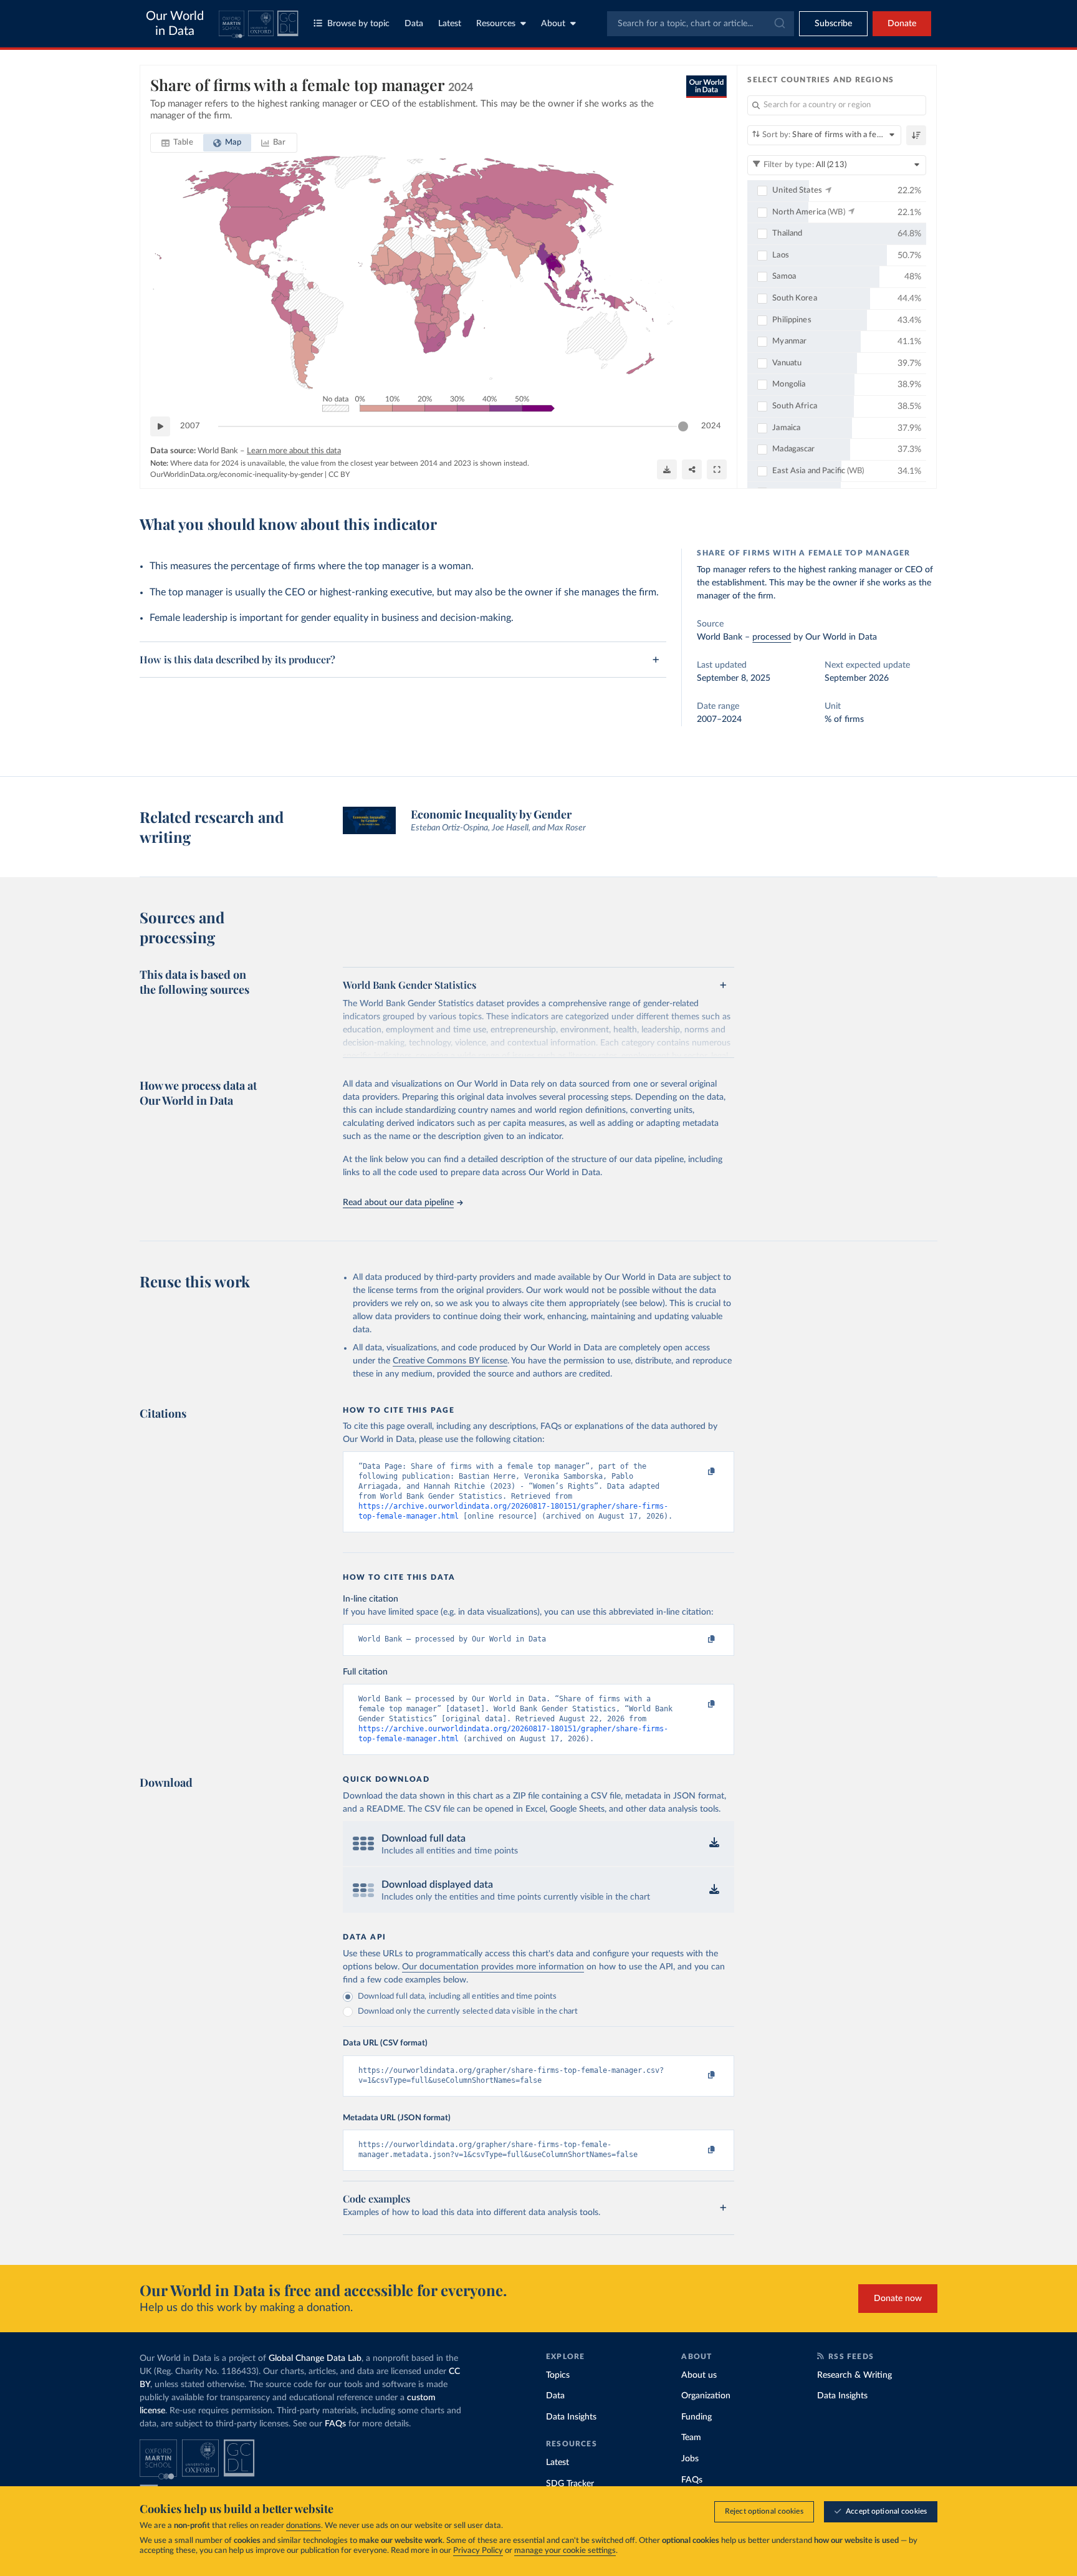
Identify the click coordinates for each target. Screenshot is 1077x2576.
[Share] (692, 469)
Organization (706, 2396)
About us (699, 2375)
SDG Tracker (570, 2484)
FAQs (335, 2424)
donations (304, 2526)
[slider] (683, 426)
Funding (696, 2417)
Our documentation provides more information (493, 1967)
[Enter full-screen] (717, 469)
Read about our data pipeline (398, 1203)
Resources (496, 24)
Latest (450, 24)
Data (414, 24)
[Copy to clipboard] (699, 1472)
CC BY (339, 474)
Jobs (690, 2459)
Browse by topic (358, 24)
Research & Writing (854, 2375)
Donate (902, 24)
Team (691, 2438)
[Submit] (779, 24)
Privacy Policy (478, 2551)
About (553, 24)
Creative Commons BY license (450, 1361)
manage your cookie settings (565, 2551)
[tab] (177, 143)
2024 (711, 426)
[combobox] (701, 24)
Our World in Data (175, 24)
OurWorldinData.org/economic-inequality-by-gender (237, 474)
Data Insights (571, 2417)
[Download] (667, 469)
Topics (558, 2375)
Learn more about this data (294, 451)
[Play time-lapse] (160, 426)
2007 (190, 426)
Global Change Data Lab (315, 2358)
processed (772, 637)
